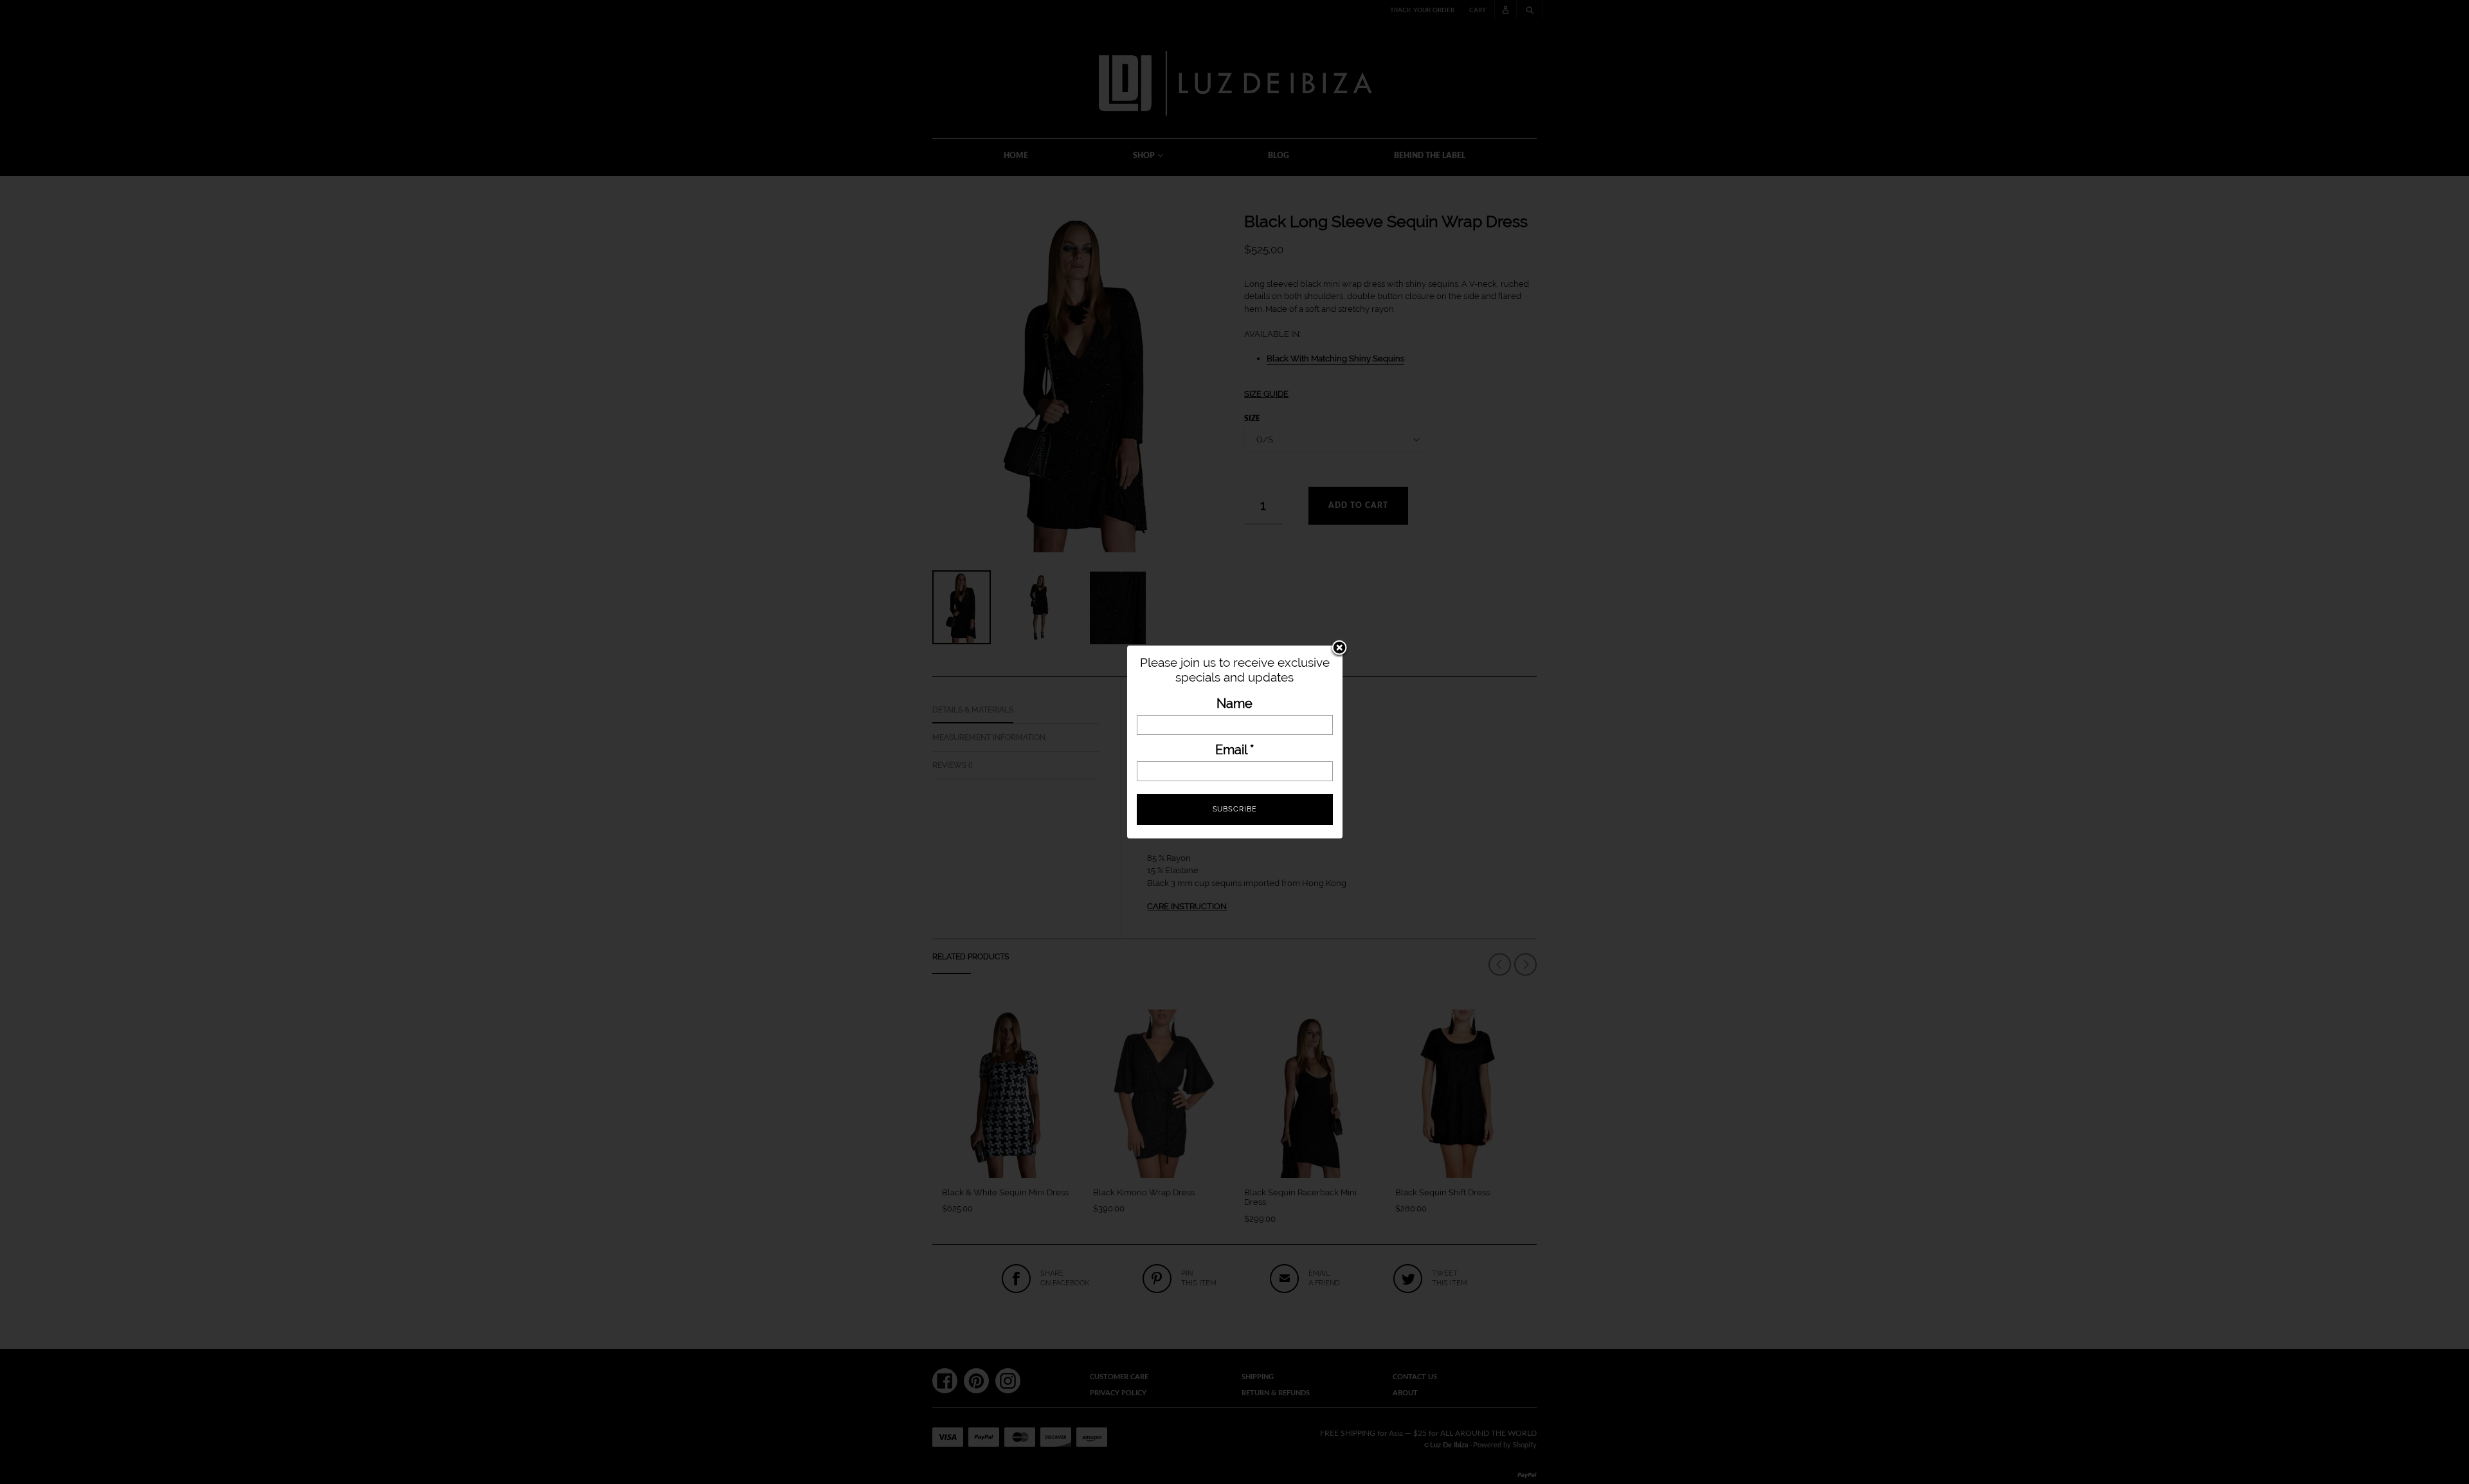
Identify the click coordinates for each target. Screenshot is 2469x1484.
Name (1234, 704)
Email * (1234, 750)
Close (1339, 649)
